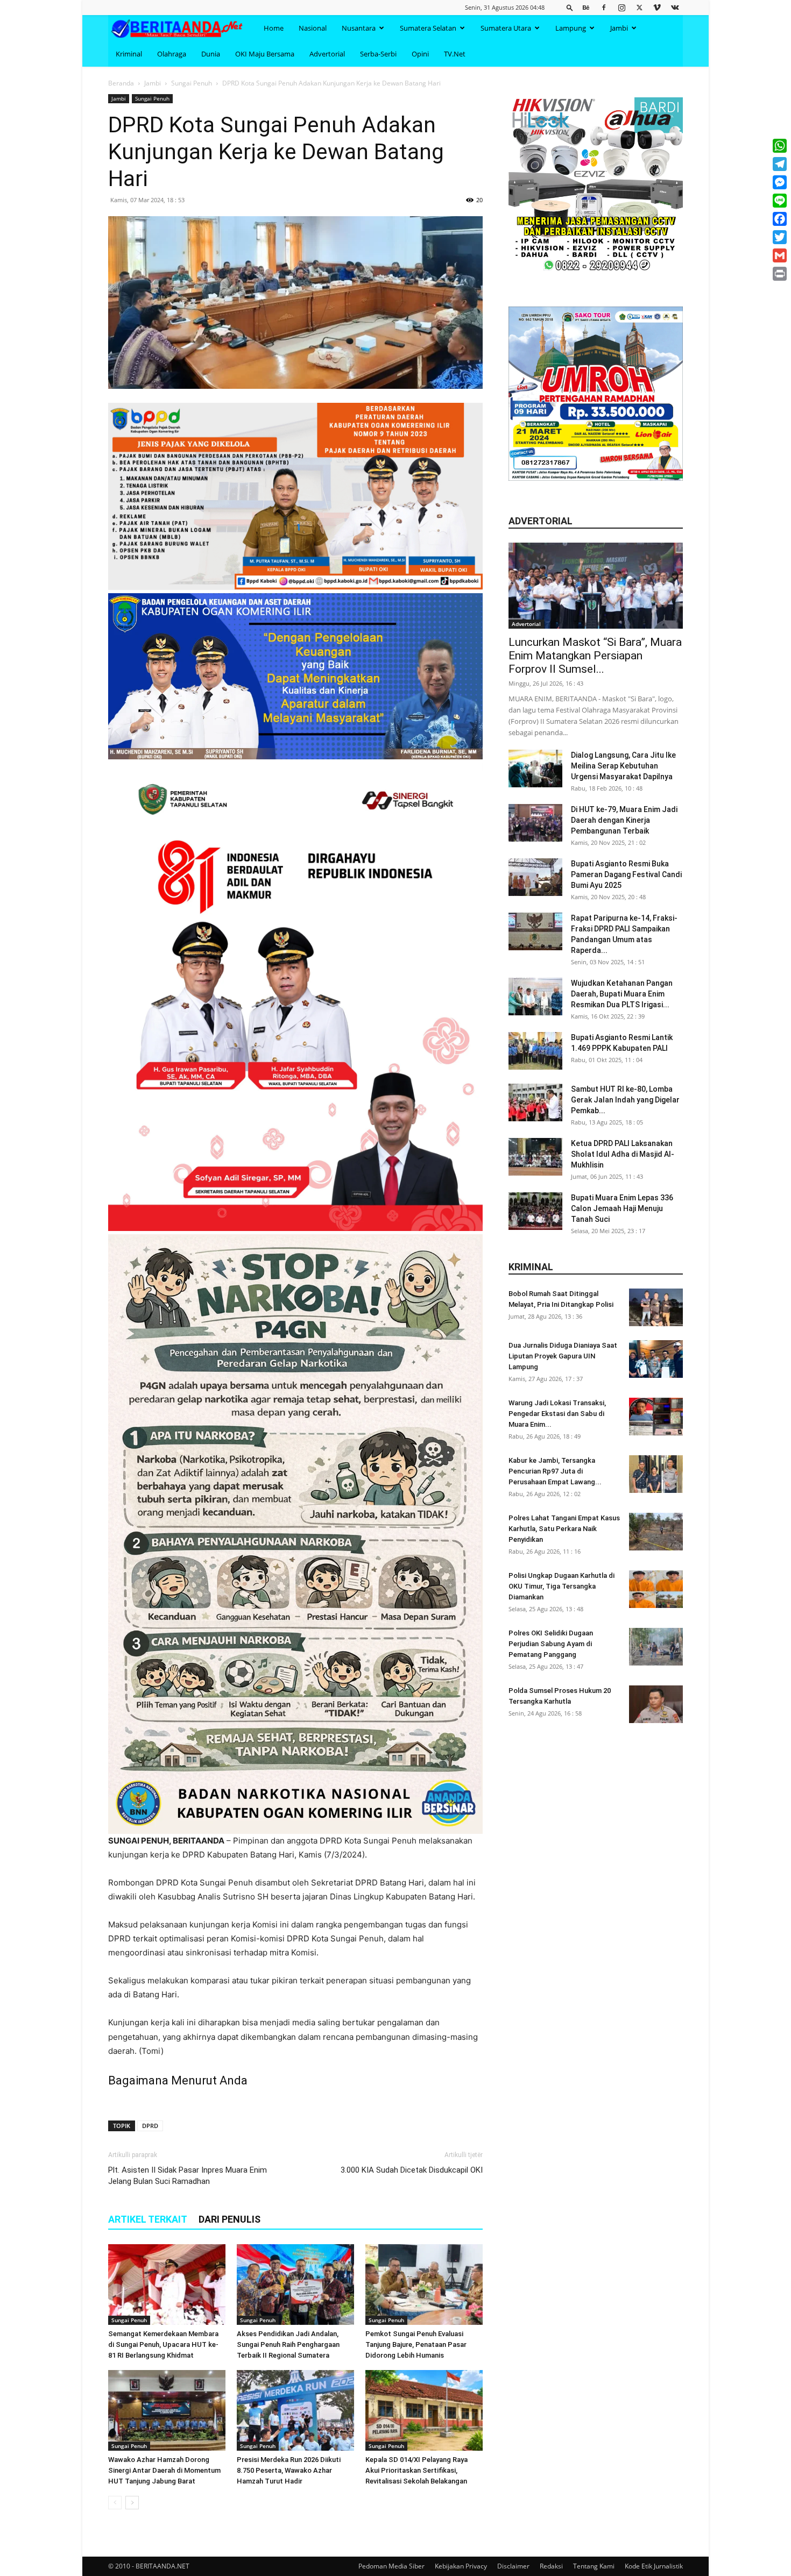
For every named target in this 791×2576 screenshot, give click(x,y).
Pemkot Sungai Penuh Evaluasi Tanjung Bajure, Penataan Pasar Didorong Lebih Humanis (416, 2344)
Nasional (313, 28)
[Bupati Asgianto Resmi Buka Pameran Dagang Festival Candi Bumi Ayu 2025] (535, 877)
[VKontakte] (675, 7)
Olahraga (172, 54)
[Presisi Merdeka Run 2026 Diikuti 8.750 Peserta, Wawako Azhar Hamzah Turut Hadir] (295, 2410)
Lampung (571, 28)
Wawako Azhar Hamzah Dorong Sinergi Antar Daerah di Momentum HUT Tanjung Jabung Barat (164, 2470)
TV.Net (455, 54)
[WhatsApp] (780, 146)
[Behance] (586, 7)
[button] (570, 7)
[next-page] (132, 2503)
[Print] (780, 274)
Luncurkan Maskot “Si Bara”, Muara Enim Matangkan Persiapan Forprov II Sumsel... (595, 656)
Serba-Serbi (378, 54)
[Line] (780, 201)
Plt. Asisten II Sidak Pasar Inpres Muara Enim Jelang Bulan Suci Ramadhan (188, 2176)
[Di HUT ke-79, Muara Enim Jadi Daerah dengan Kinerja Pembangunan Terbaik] (535, 823)
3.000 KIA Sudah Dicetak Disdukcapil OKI (412, 2170)
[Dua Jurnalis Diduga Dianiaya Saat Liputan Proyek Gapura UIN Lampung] (656, 1359)
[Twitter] (639, 7)
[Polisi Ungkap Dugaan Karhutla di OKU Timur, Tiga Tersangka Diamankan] (656, 1589)
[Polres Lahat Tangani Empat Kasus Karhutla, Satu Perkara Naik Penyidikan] (656, 1532)
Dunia (211, 54)
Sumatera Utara (506, 28)
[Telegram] (780, 164)
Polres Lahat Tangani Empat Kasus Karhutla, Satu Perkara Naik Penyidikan (564, 1529)
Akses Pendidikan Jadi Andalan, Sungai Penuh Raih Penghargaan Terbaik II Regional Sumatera (288, 2344)
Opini (420, 54)
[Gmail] (780, 255)
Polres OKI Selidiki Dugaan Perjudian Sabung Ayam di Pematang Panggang (551, 1644)
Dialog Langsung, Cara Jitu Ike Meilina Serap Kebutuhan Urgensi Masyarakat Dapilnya (623, 766)
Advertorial (327, 54)
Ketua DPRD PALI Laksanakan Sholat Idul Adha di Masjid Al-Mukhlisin (623, 1154)
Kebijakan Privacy (461, 2566)
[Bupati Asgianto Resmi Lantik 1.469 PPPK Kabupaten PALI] (535, 1051)
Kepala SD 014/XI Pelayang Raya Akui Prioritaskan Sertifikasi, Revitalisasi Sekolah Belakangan (416, 2470)
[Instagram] (621, 7)
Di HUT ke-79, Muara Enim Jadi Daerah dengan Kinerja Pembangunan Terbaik (624, 820)
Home (274, 28)
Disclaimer (513, 2566)
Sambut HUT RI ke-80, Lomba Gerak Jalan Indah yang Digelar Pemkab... (625, 1100)
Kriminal (129, 54)
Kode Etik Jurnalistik (654, 2566)
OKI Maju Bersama (265, 54)
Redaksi (551, 2566)
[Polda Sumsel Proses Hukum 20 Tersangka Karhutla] (656, 1704)
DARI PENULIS (229, 2219)
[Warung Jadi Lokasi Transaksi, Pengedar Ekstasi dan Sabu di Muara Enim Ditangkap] (656, 1417)
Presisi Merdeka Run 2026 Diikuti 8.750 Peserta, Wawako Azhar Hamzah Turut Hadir (289, 2470)
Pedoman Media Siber (391, 2566)
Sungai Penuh (192, 83)
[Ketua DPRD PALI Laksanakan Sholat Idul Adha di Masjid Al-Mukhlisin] (535, 1157)
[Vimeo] (657, 7)
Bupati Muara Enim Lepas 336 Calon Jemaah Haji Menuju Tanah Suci (622, 1208)
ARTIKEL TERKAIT (148, 2219)
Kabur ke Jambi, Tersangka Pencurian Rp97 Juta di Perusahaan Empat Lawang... (555, 1471)
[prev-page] (115, 2503)
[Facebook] (604, 7)
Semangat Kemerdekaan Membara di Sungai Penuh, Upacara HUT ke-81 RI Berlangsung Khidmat (163, 2344)
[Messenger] (780, 182)
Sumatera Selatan (428, 28)
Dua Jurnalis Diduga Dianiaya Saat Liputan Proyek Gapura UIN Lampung (563, 1356)
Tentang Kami (594, 2566)
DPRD (150, 2126)
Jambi (619, 28)
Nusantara (359, 28)
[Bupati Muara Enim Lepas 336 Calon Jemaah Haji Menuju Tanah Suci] (535, 1211)
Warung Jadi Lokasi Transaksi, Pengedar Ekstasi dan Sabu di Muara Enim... (557, 1414)
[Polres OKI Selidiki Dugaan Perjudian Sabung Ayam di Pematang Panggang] (656, 1647)
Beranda (121, 83)
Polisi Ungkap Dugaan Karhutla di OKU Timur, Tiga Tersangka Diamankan (562, 1586)
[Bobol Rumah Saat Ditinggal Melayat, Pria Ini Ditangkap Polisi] (656, 1307)
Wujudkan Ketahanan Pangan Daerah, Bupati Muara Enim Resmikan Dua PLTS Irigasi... (622, 994)
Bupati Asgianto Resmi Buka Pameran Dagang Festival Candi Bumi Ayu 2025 (626, 874)
